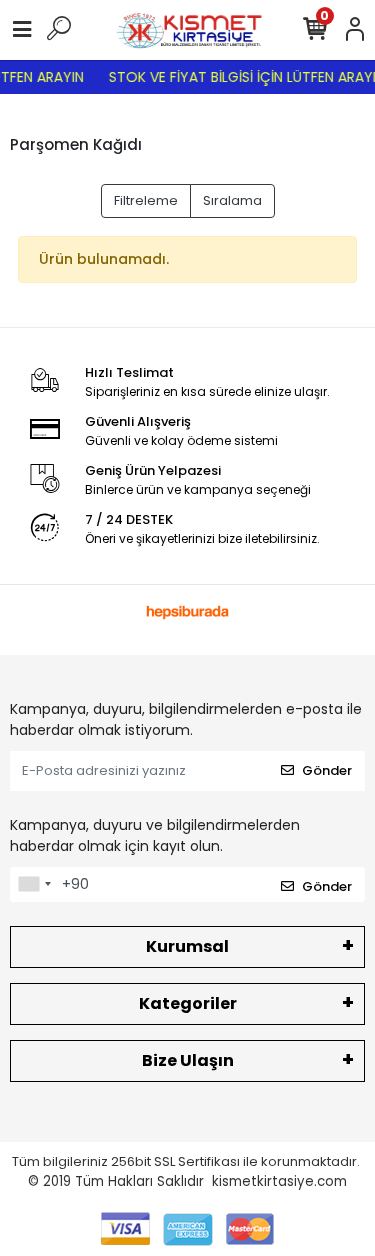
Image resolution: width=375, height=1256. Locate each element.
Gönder (327, 770)
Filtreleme (146, 200)
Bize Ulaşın (188, 1060)
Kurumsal (187, 946)
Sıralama (232, 200)
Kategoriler (188, 1003)
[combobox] (34, 885)
